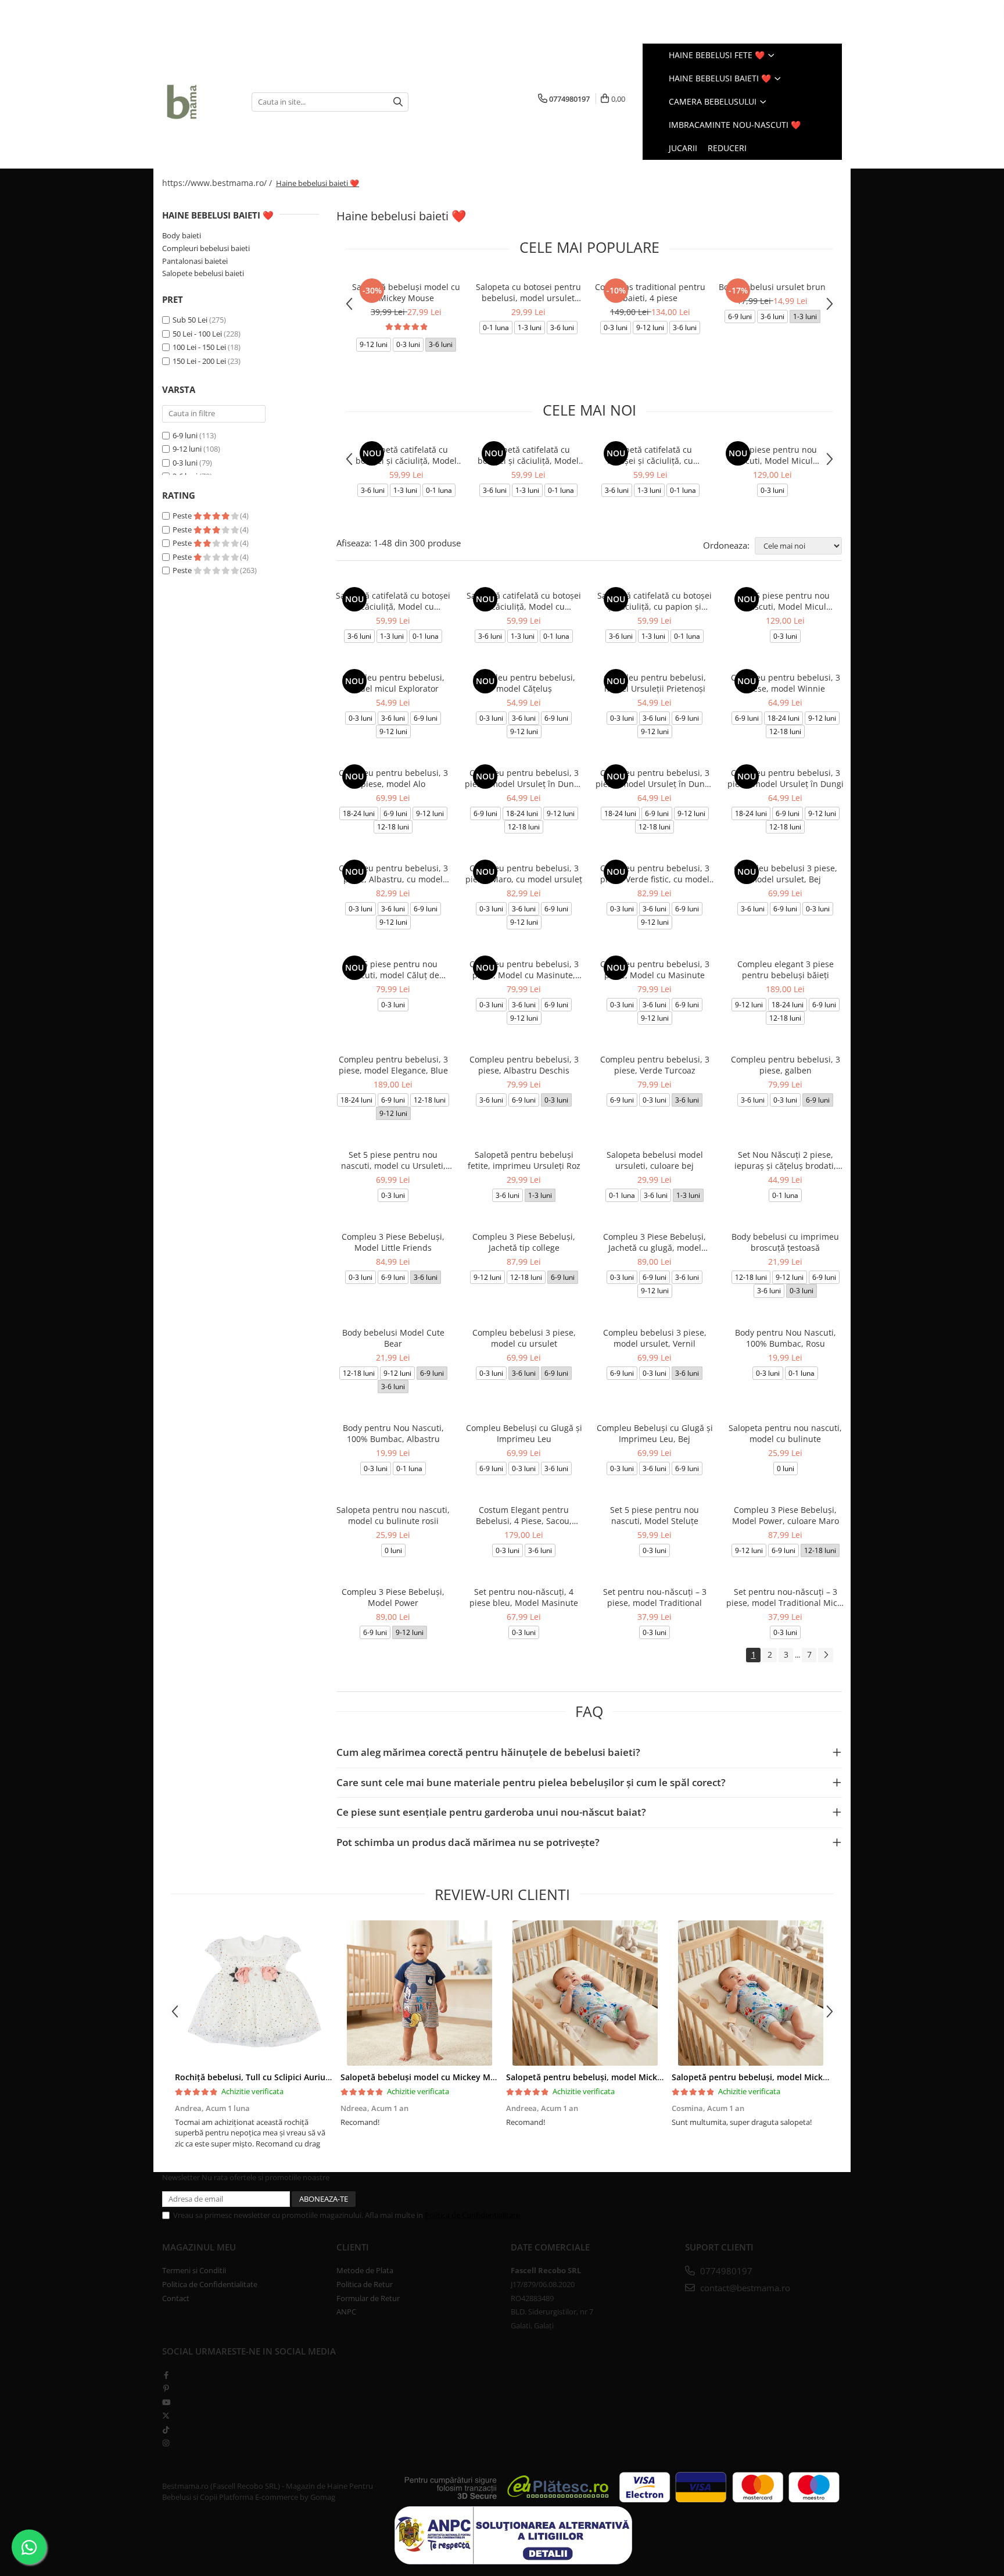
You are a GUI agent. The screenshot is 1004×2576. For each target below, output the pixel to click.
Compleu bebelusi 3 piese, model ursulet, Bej (786, 874)
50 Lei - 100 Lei (197, 334)
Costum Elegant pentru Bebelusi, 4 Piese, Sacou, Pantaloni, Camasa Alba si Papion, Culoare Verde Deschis (524, 1515)
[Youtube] (166, 2402)
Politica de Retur (365, 2284)
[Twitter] (166, 2416)
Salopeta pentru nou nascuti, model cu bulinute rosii (393, 1515)
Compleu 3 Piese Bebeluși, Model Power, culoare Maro (786, 1515)
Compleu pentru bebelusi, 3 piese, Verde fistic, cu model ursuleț (655, 874)
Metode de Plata (365, 2270)
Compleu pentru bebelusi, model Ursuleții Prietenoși (655, 683)
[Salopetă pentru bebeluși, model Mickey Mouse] (585, 1993)
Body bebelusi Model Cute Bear (393, 1338)
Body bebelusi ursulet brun (772, 287)
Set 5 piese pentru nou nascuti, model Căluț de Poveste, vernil (393, 969)
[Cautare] (398, 102)
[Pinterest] (166, 2388)
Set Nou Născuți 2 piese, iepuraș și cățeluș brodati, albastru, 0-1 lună (785, 1160)
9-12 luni (187, 449)
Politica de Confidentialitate (472, 2215)
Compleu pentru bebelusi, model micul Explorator (393, 683)
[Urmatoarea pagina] (826, 1655)
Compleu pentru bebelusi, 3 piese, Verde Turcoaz (655, 1065)
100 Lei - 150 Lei (199, 347)
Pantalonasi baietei (195, 261)
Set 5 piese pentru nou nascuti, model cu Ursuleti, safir (393, 1160)
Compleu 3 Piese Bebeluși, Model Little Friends (393, 1242)
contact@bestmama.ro (744, 2288)
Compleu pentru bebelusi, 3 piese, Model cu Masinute (655, 969)
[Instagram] (166, 2443)
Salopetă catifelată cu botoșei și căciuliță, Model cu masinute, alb (406, 455)
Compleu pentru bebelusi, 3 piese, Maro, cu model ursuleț (524, 874)
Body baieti (182, 235)
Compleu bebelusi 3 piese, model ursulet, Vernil (655, 1338)
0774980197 (725, 2271)
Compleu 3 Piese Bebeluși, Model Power (393, 1597)
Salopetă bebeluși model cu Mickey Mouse (406, 292)
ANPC (346, 2312)
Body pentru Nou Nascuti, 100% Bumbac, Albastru (393, 1433)
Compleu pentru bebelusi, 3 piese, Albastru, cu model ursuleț (393, 874)
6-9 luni (185, 435)
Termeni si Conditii (194, 2270)
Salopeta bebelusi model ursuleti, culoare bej (655, 1160)
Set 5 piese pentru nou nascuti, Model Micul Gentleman (772, 455)
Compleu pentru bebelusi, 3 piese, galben (786, 1065)
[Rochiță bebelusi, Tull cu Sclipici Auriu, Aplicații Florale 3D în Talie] (254, 1993)
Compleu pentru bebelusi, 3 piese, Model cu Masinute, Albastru (524, 969)
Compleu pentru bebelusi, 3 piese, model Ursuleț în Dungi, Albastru (524, 778)
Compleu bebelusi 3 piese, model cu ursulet (524, 1338)
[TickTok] (166, 2430)
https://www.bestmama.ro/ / (218, 183)
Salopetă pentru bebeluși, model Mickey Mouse (601, 2077)
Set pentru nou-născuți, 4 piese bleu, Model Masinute (524, 1597)
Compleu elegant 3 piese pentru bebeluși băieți (786, 969)
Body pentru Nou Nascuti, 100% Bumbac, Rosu (786, 1338)
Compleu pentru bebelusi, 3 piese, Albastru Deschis (524, 1065)
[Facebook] (166, 2375)
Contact (176, 2298)
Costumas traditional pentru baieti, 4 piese (650, 292)
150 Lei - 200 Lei (199, 361)
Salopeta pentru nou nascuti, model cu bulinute (785, 1433)
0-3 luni (185, 463)
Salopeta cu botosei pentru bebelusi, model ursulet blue (528, 292)
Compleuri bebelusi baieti (206, 248)
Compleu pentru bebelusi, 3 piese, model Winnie (786, 683)
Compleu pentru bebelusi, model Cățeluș (524, 683)
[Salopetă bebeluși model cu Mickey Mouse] (419, 1993)
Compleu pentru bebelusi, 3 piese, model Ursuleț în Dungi (786, 778)
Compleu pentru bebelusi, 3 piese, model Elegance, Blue (393, 1065)
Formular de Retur (368, 2298)
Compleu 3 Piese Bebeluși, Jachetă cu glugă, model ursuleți (655, 1242)
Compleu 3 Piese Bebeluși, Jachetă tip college (524, 1242)
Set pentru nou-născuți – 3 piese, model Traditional (655, 1597)
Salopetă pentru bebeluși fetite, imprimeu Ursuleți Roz (524, 1160)
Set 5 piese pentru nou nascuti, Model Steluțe (655, 1515)
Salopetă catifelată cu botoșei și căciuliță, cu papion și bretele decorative (650, 455)
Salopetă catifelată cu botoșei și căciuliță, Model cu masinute (528, 455)
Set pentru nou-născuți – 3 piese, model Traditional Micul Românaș (786, 1597)
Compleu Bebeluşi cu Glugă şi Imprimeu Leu (524, 1433)
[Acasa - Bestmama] (198, 102)
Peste (183, 516)
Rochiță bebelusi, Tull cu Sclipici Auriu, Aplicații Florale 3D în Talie (305, 2077)
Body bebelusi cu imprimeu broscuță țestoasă (785, 1242)
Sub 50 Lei (190, 320)
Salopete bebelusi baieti (203, 273)
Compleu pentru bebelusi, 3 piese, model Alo (393, 778)
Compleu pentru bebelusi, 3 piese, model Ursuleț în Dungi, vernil (655, 778)
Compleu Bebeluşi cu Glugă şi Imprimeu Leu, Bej (655, 1433)
